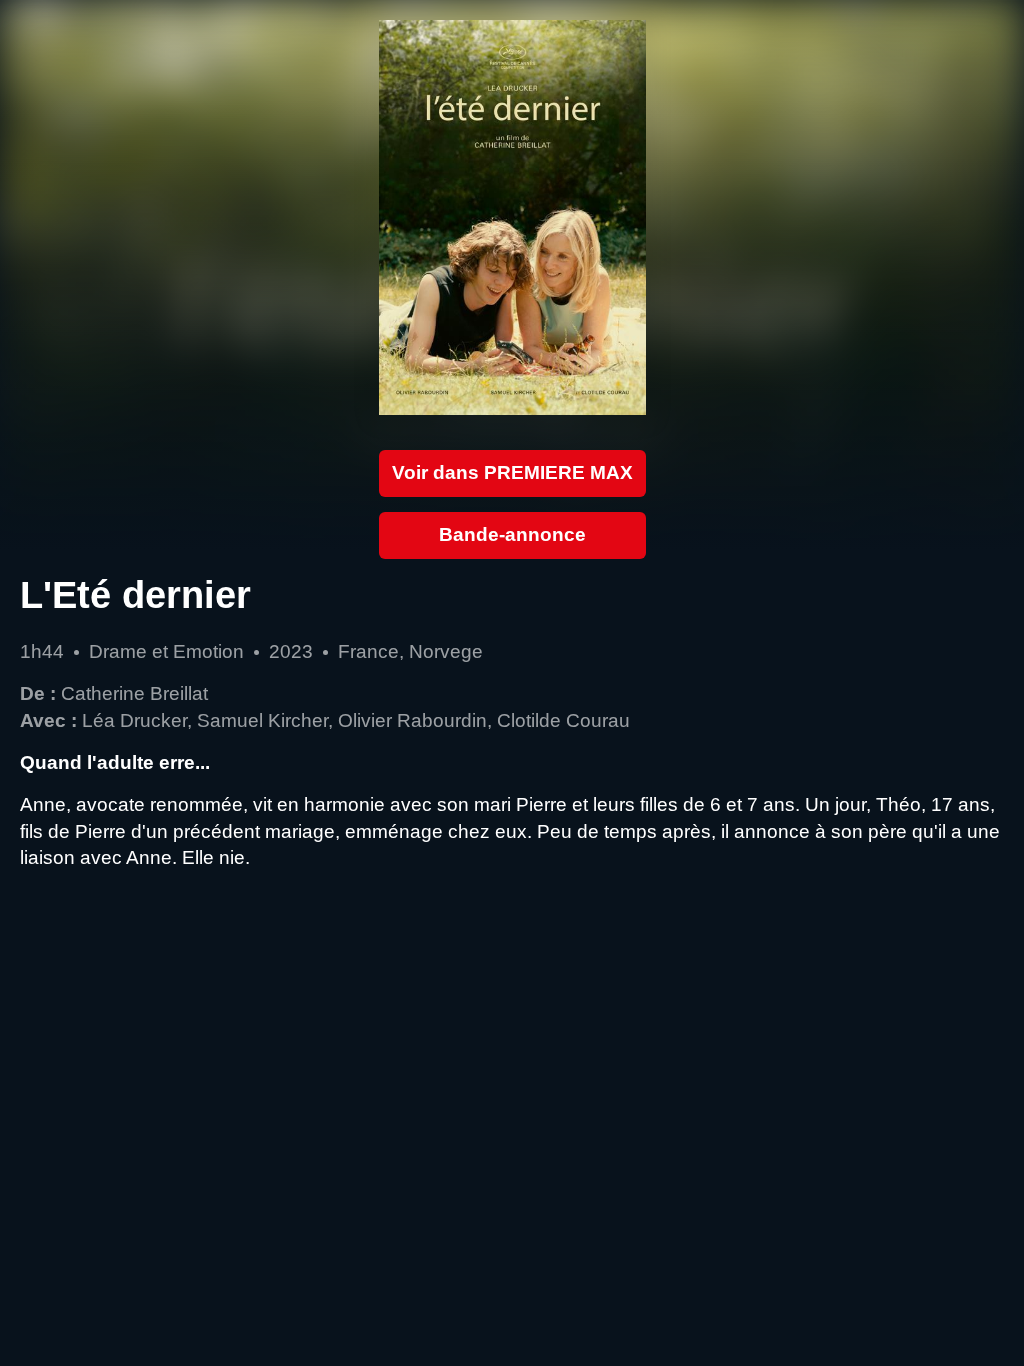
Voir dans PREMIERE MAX (512, 472)
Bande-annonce (512, 534)
